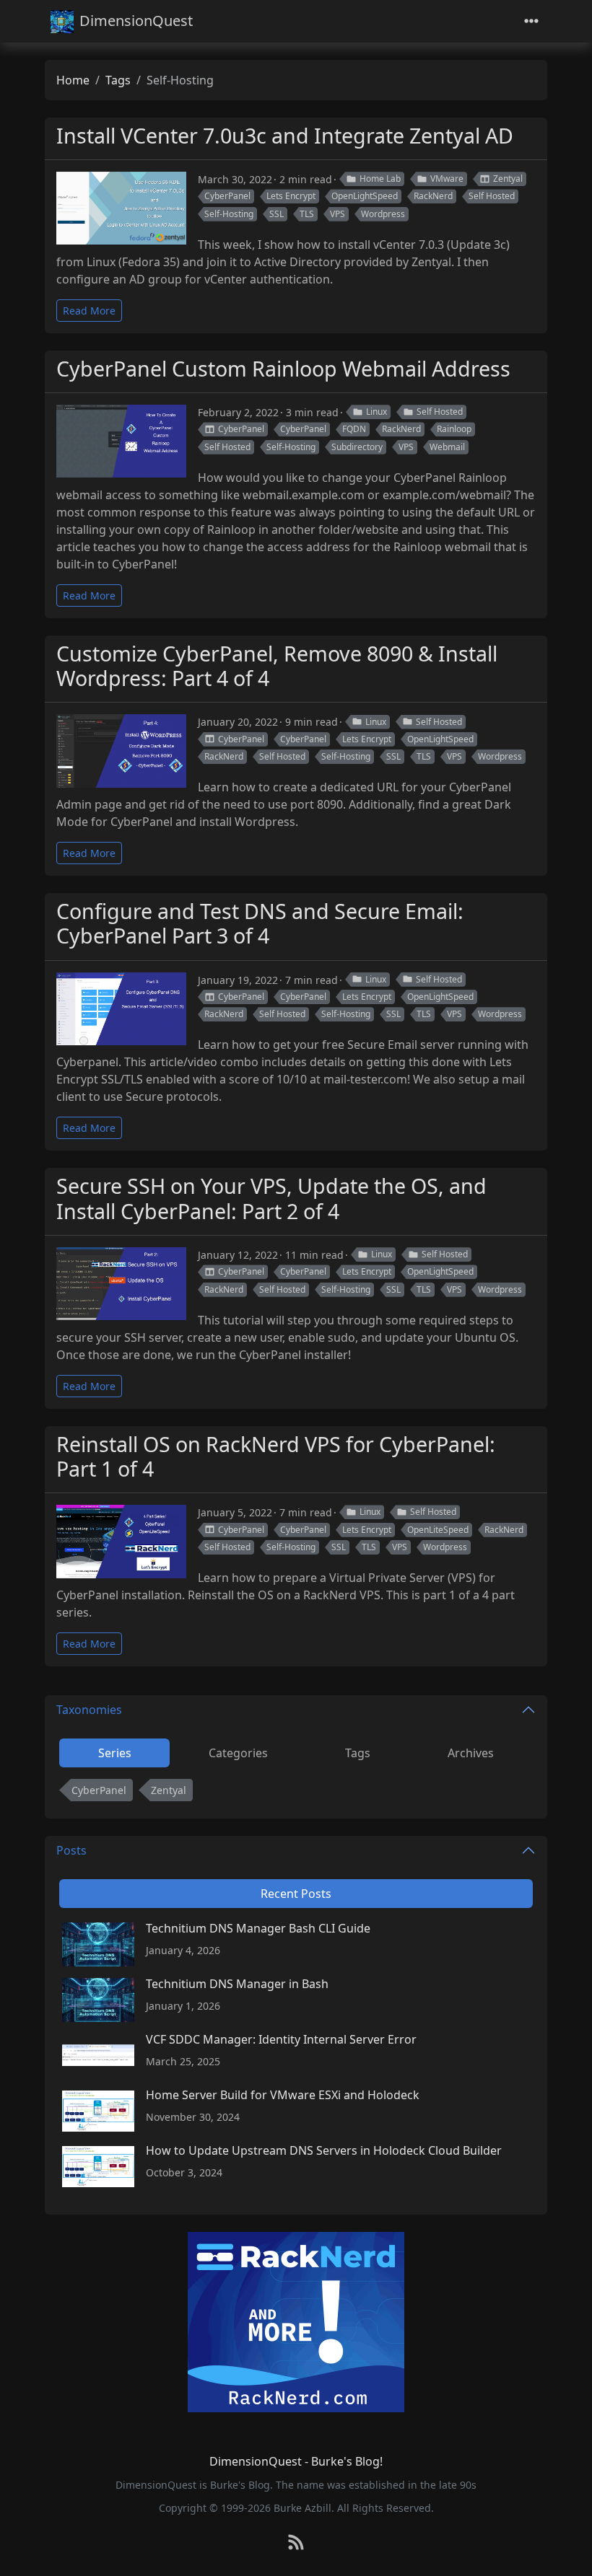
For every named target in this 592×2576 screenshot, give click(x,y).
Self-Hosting (229, 214)
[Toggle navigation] (531, 21)
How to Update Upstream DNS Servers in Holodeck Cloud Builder (324, 2150)
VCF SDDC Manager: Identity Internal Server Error (281, 2039)
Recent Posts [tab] (296, 1894)
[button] (564, 2550)
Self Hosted (492, 196)
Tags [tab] (358, 1753)
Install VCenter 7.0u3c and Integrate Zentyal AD (285, 135)
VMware (447, 179)
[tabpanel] (296, 1793)
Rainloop (454, 429)
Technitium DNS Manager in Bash (237, 1984)
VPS (338, 214)
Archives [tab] (471, 1753)
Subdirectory (357, 447)
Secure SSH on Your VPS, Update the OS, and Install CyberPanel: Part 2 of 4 (271, 1198)
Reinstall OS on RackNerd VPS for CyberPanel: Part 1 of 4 (276, 1456)
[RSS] (296, 2543)
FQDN (354, 429)
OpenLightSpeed (365, 196)
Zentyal (508, 179)
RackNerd (433, 196)
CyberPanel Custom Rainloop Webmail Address (283, 368)
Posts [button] (71, 1850)
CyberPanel (227, 196)
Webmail (447, 447)
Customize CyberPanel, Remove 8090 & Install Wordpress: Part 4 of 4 (277, 665)
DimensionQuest (136, 21)
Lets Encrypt (291, 196)
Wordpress (383, 214)
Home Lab (380, 179)
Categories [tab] (238, 1753)
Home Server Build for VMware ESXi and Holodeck (283, 2095)
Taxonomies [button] (89, 1710)
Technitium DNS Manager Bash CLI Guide (258, 1928)
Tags (118, 80)
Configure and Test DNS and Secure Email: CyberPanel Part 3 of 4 (260, 923)
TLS (307, 214)
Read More (89, 311)
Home (73, 80)
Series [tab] (115, 1753)
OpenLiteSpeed (438, 1530)
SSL (277, 214)
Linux (376, 412)
